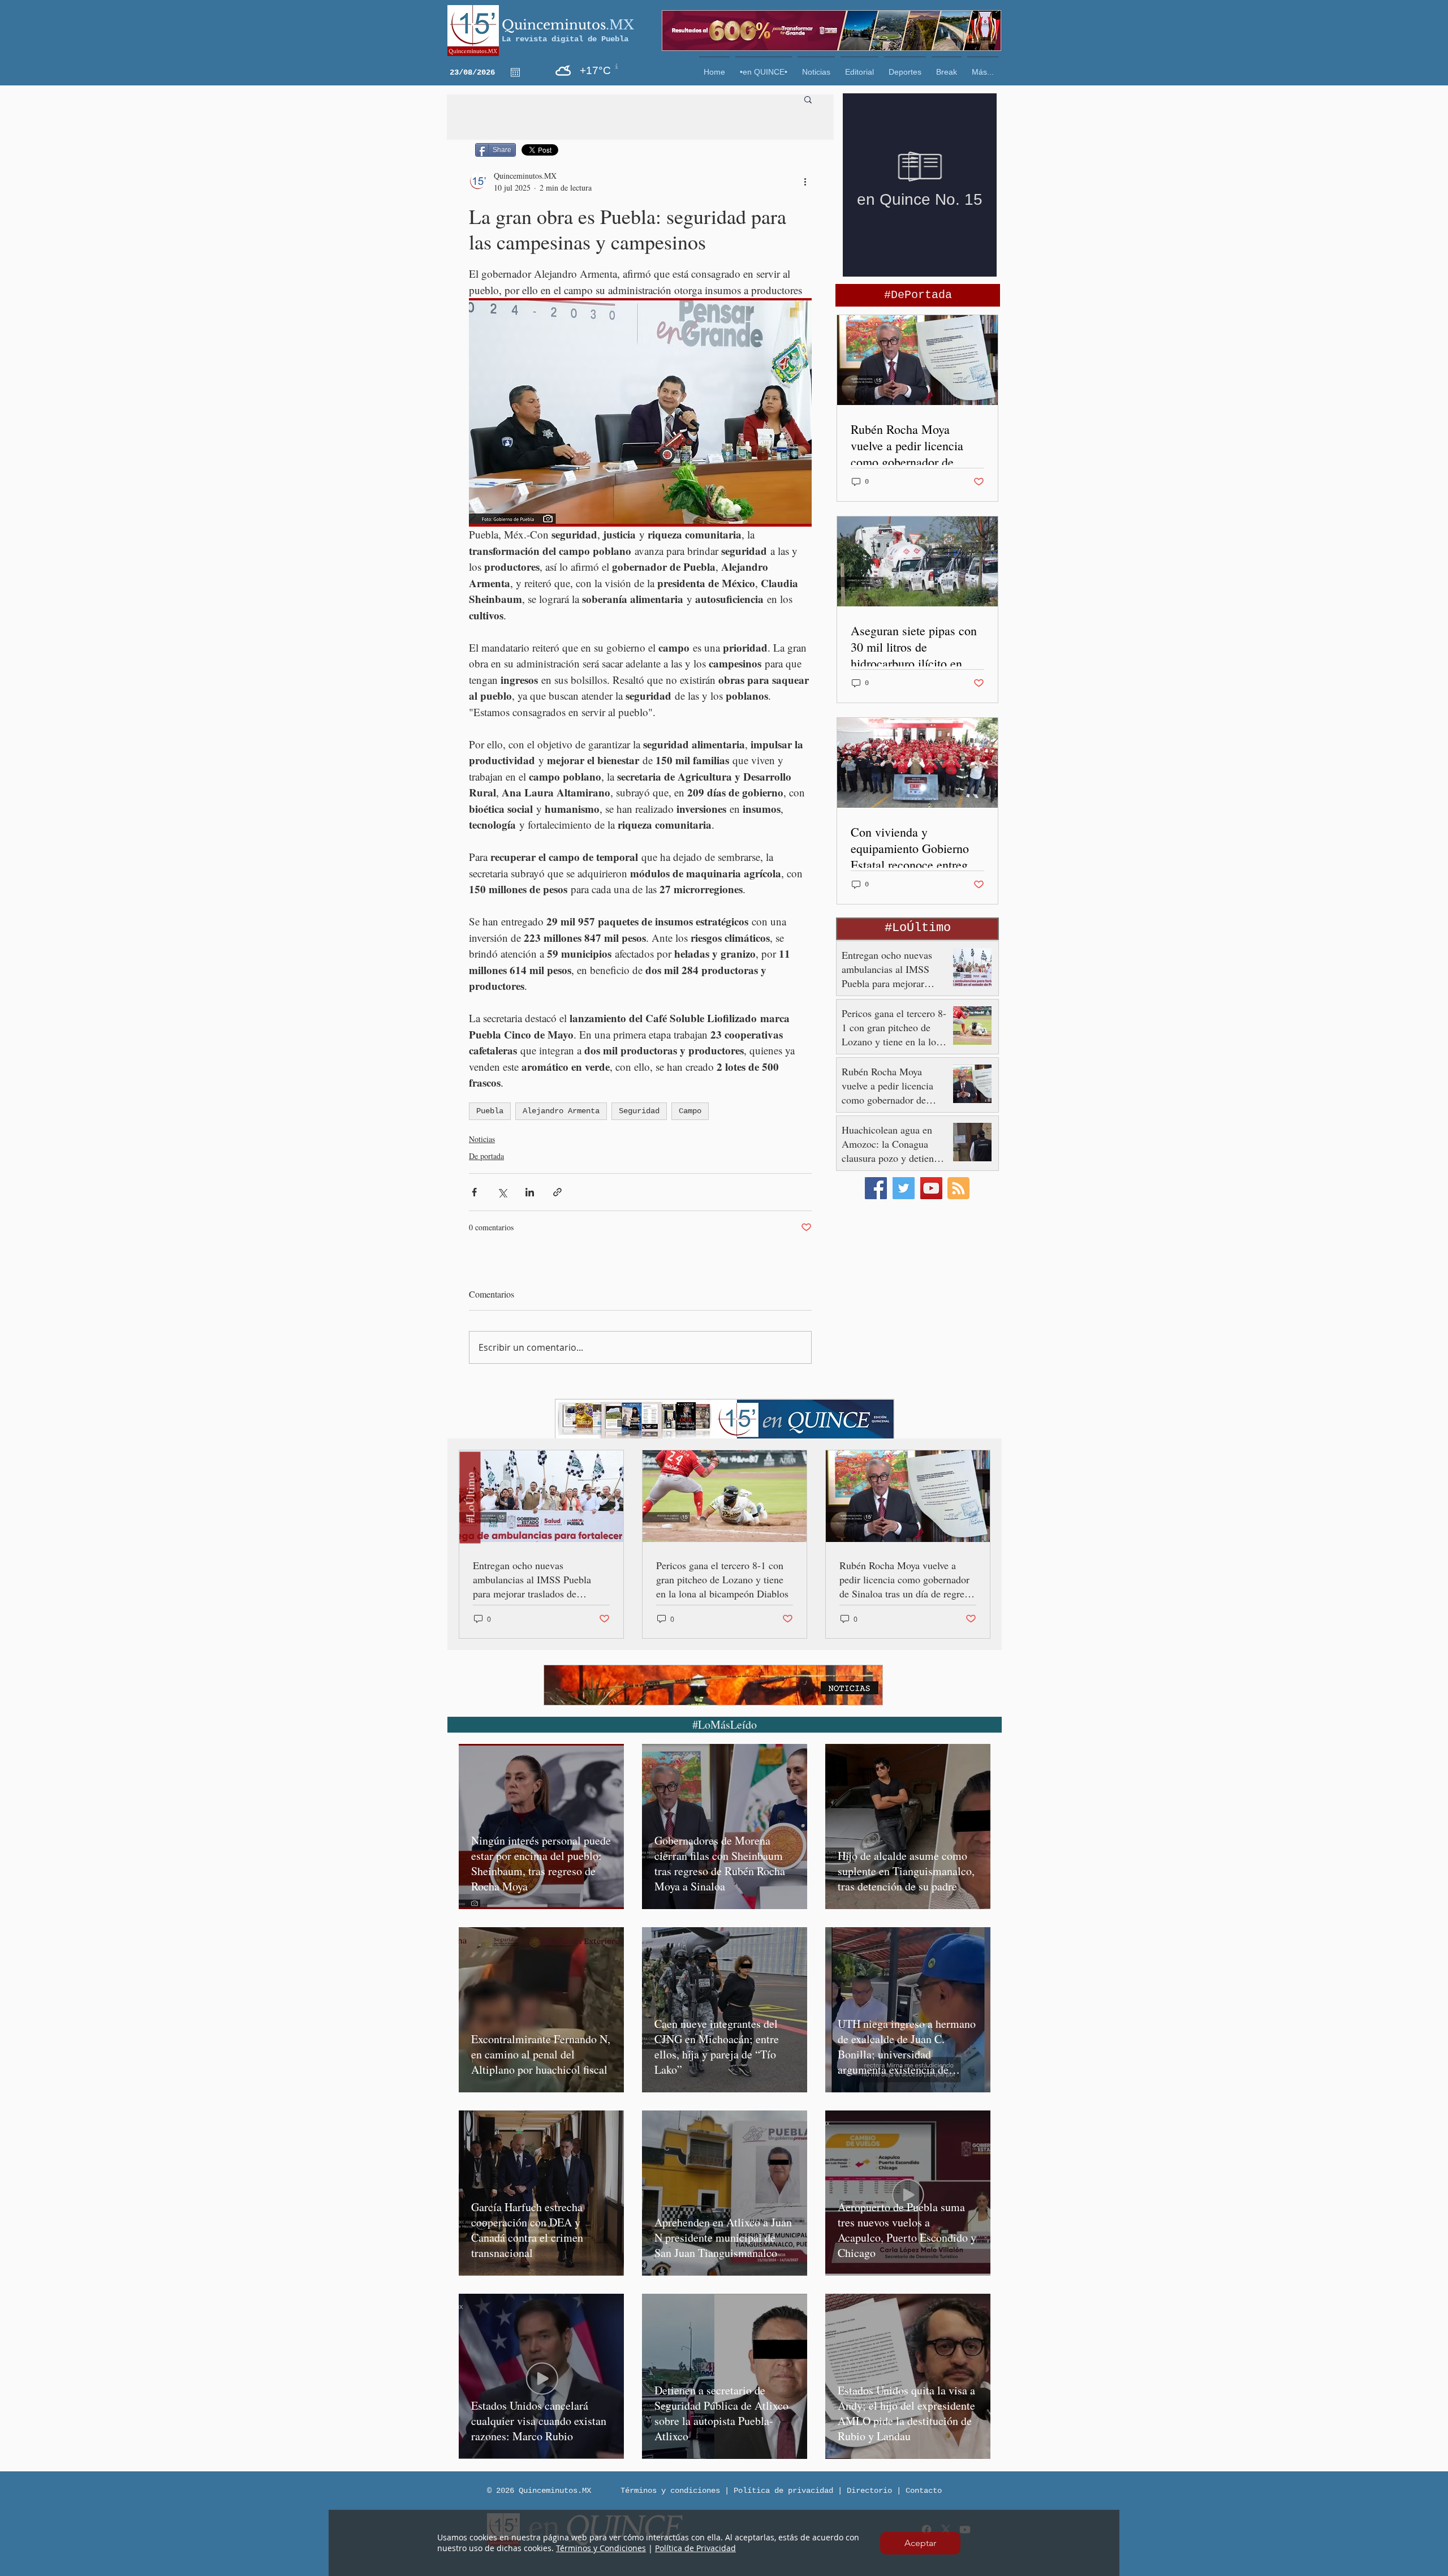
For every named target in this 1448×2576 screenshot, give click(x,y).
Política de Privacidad (695, 2548)
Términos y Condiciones (601, 2548)
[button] (920, 2543)
